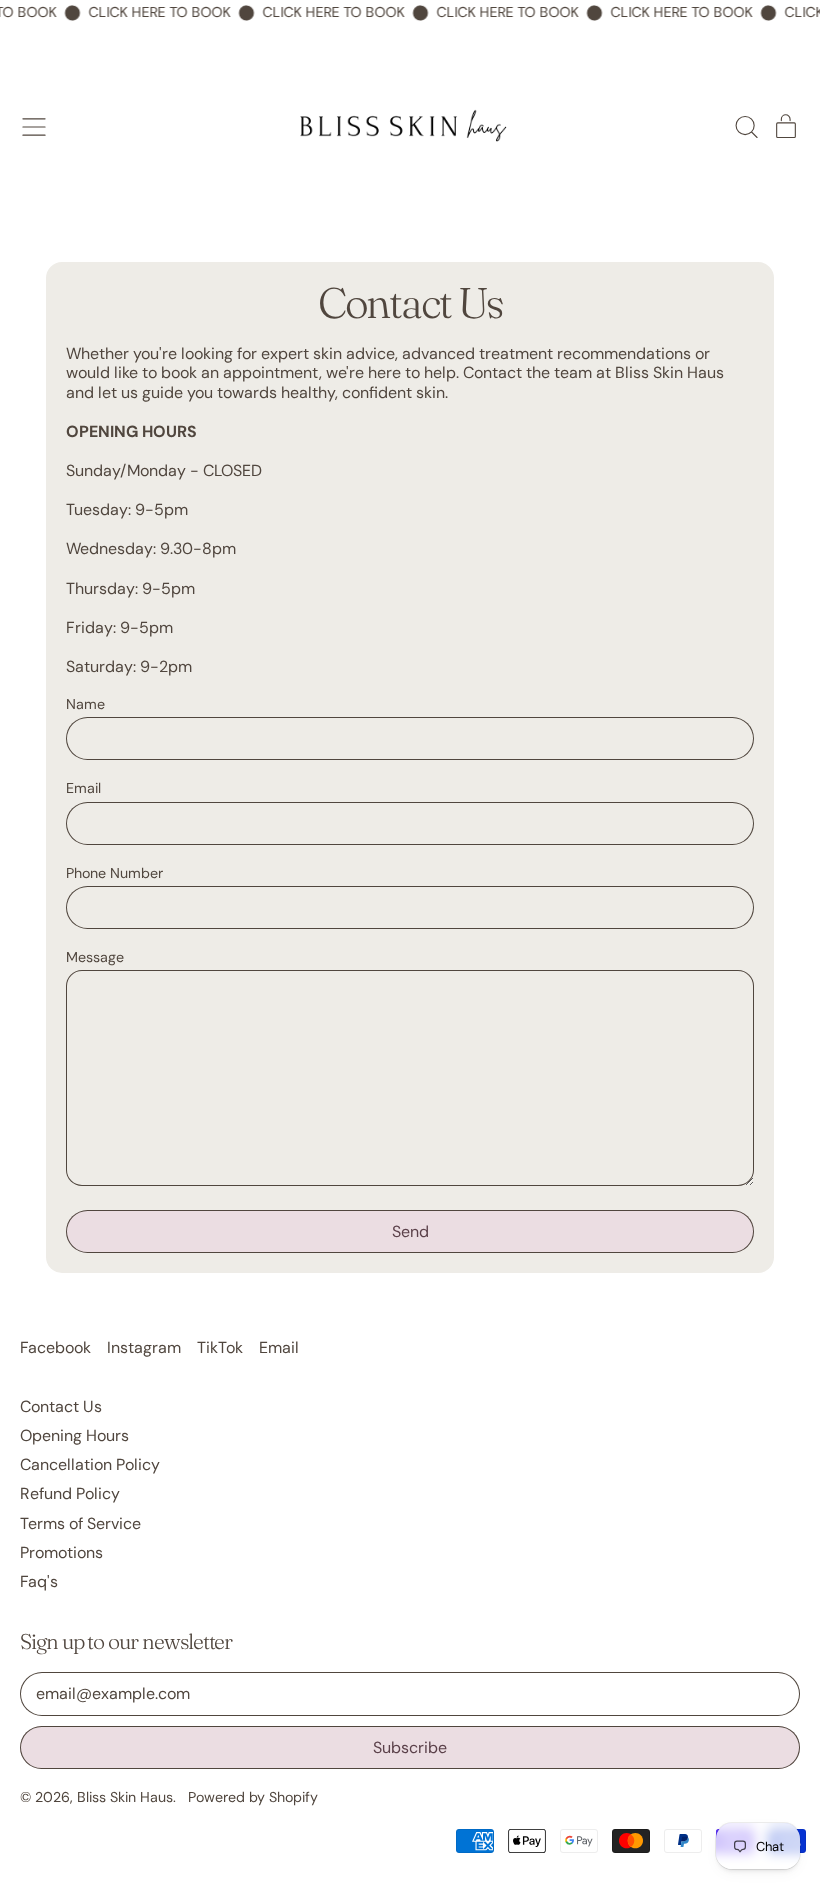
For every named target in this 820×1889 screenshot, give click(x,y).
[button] (746, 127)
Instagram (144, 1347)
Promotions (61, 1552)
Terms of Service (80, 1523)
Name (85, 704)
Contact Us (61, 1406)
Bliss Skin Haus (125, 1797)
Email (83, 788)
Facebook (55, 1347)
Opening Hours (74, 1435)
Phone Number (114, 873)
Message (95, 957)
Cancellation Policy (90, 1464)
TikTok (220, 1347)
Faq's (39, 1581)
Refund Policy (70, 1493)
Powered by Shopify (253, 1797)
